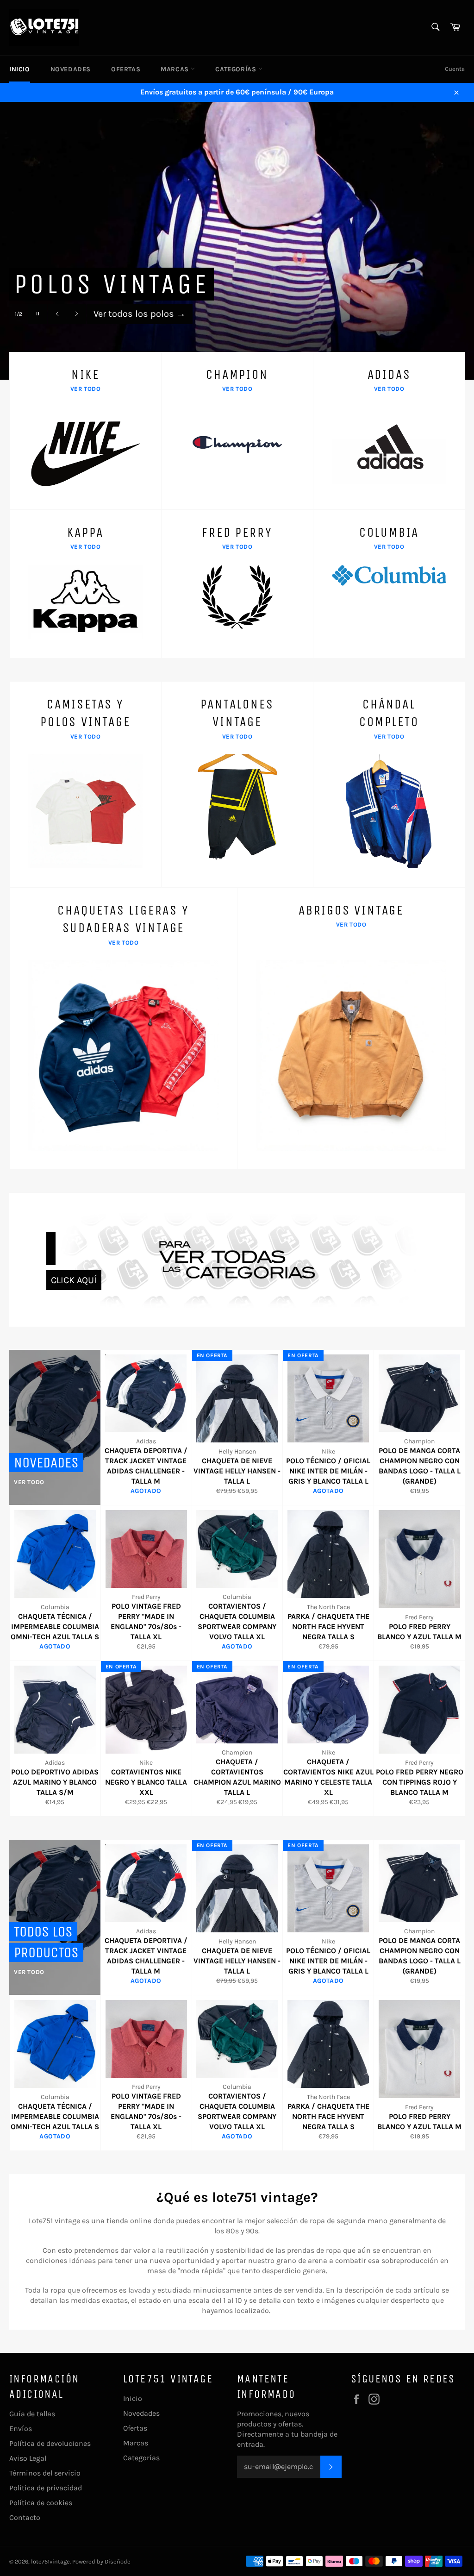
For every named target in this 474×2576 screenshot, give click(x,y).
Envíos (21, 2429)
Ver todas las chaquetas (150, 314)
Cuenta (455, 69)
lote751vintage (50, 2561)
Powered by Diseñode (101, 2561)
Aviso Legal (28, 2458)
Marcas (176, 69)
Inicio (20, 69)
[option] (237, 241)
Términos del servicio (45, 2473)
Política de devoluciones (50, 2443)
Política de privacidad (46, 2488)
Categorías (237, 69)
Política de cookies (41, 2503)
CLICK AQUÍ (74, 1280)
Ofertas (126, 69)
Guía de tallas (32, 2414)
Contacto (25, 2517)
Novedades (71, 69)
